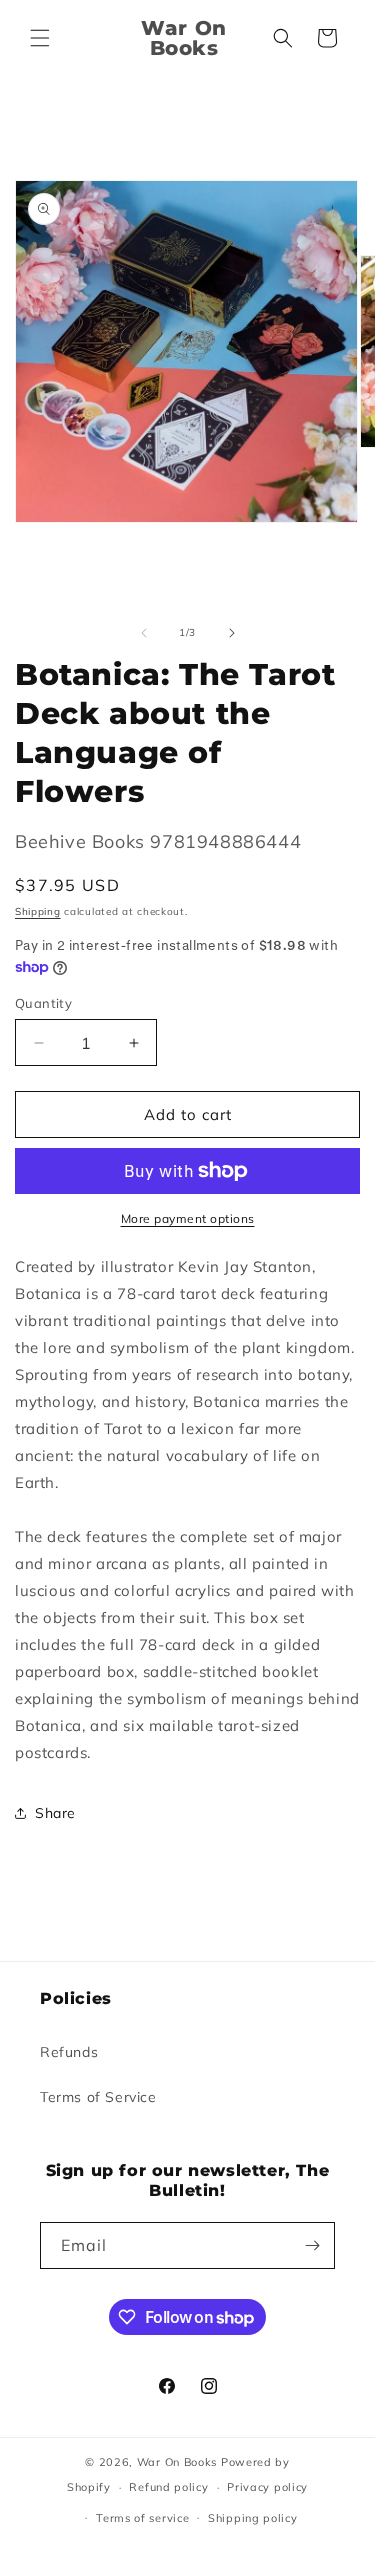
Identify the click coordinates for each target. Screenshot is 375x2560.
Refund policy (168, 2487)
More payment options (188, 1218)
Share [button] (55, 1813)
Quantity (43, 1003)
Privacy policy (267, 2487)
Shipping (38, 911)
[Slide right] (232, 633)
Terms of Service (98, 2097)
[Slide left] (144, 633)
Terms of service (142, 2518)
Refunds (69, 2052)
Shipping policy (253, 2518)
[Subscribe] (312, 2245)
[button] (40, 38)
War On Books (177, 2462)
